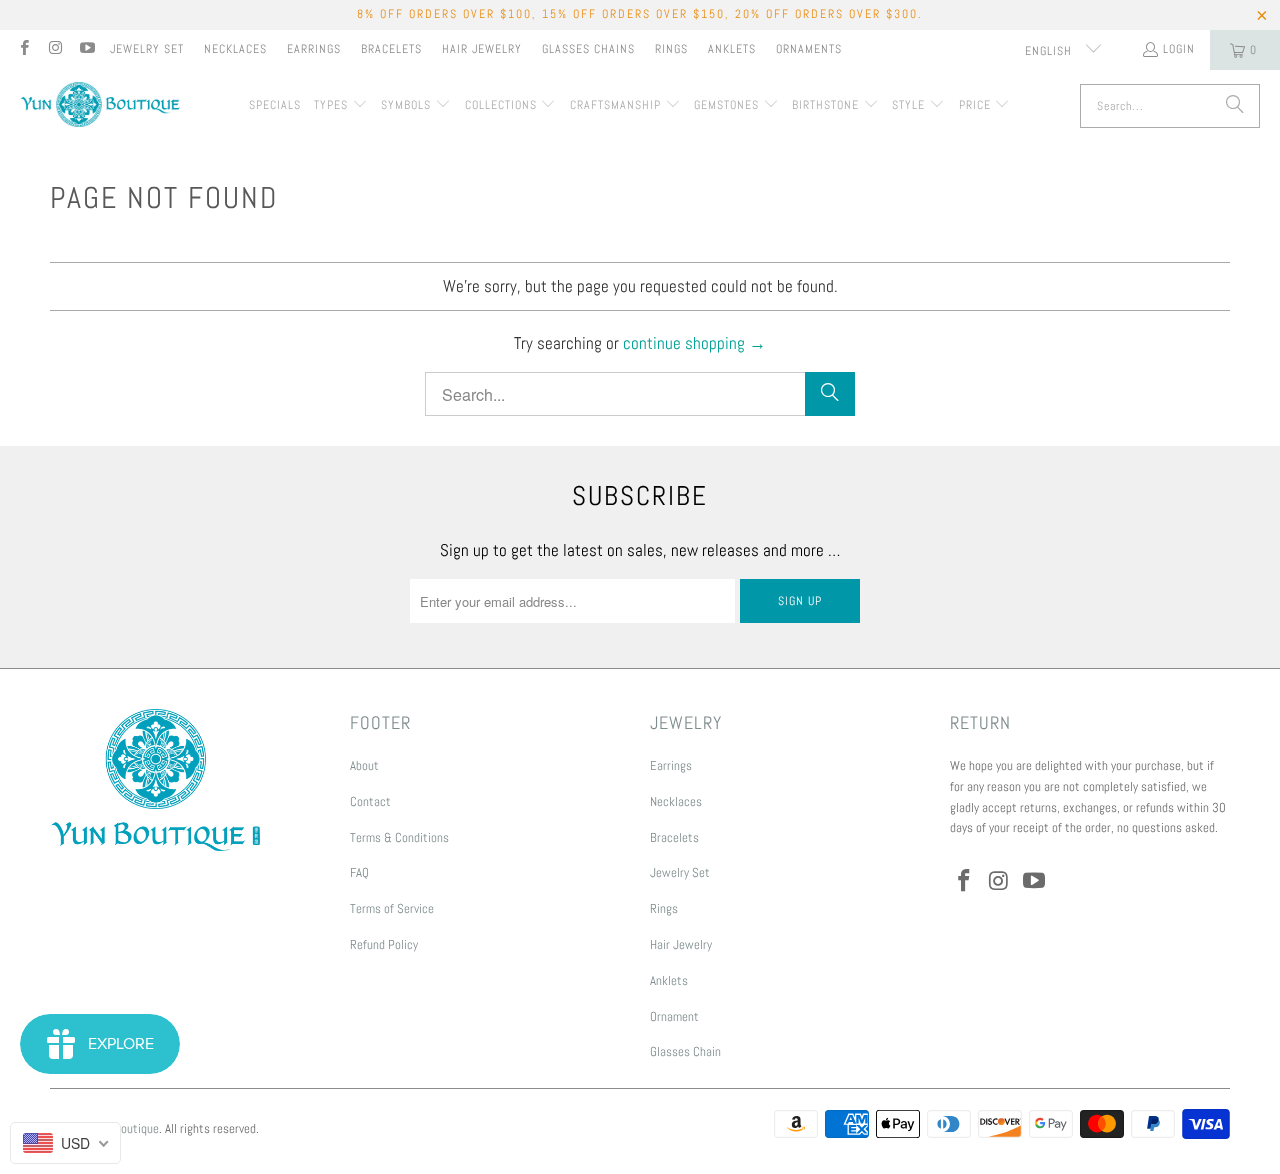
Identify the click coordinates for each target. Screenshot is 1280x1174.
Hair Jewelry (482, 49)
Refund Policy (384, 944)
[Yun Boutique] (100, 106)
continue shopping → (694, 343)
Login (1179, 49)
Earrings (314, 49)
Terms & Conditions (399, 837)
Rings (671, 49)
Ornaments (809, 49)
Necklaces (235, 49)
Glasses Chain (685, 1051)
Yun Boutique (126, 1128)
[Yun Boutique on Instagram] (54, 50)
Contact (370, 801)
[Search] (1235, 106)
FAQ (359, 872)
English (1050, 51)
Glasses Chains (588, 49)
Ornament (674, 1016)
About (364, 765)
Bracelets (391, 49)
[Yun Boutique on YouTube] (86, 50)
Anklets (732, 49)
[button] (341, 106)
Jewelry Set (147, 49)
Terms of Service (392, 908)
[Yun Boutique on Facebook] (23, 50)
